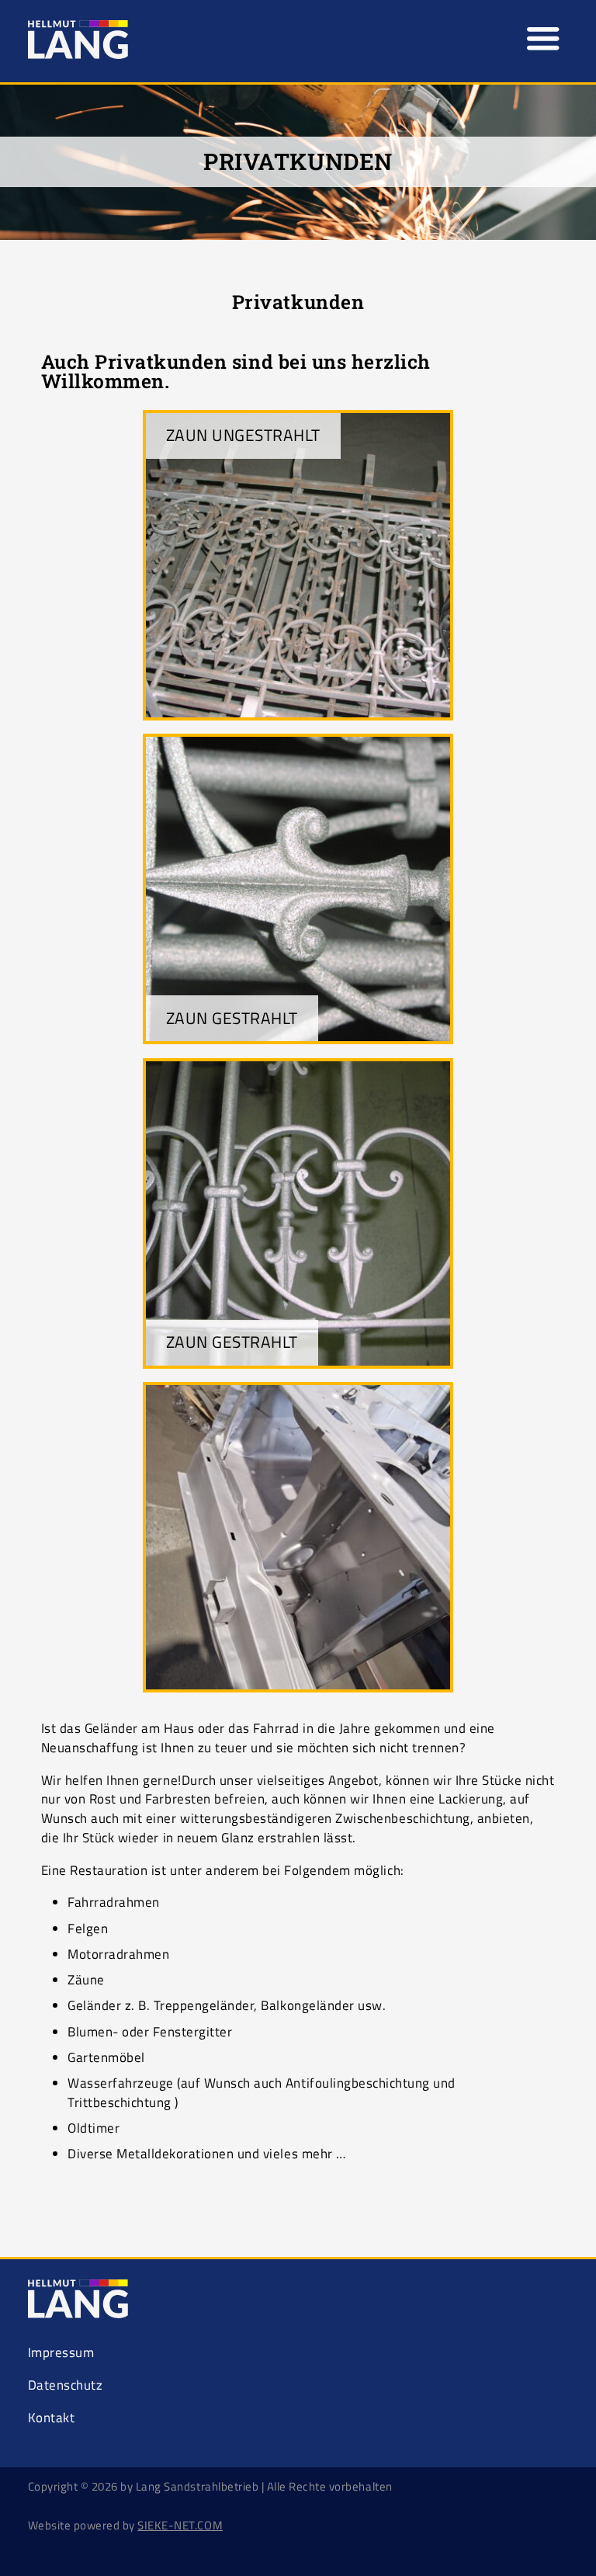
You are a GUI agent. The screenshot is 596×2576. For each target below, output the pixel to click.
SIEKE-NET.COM (180, 2525)
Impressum (61, 2352)
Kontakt (52, 2418)
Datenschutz (66, 2385)
